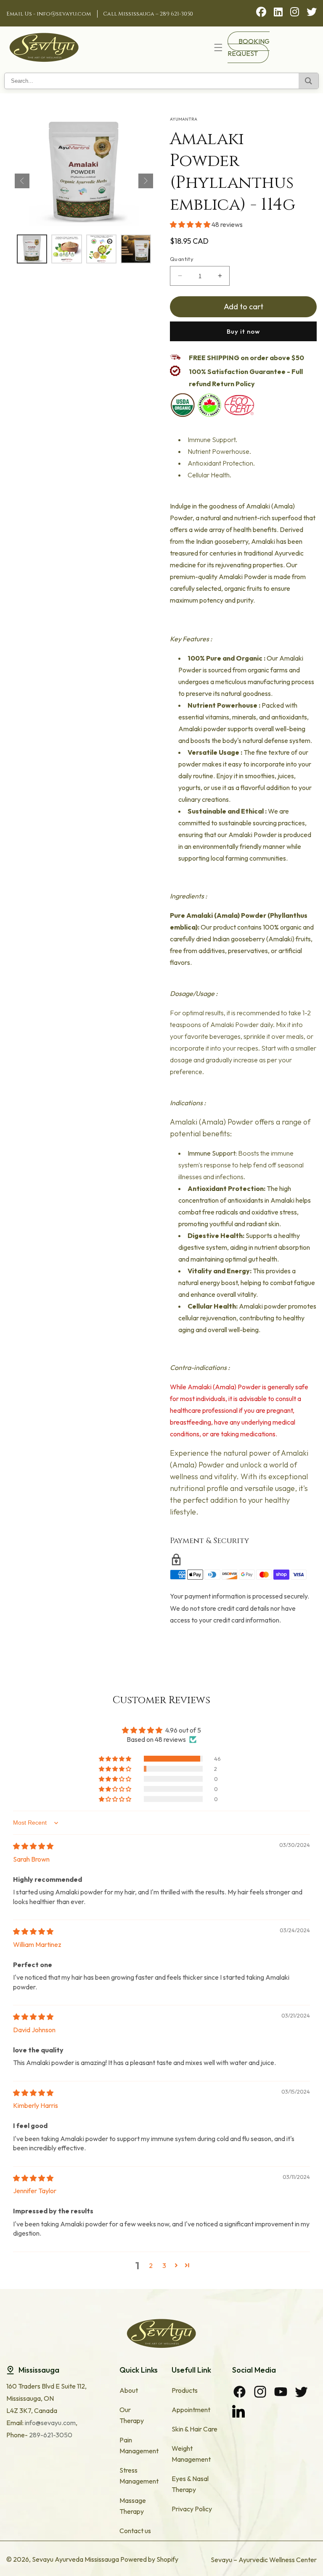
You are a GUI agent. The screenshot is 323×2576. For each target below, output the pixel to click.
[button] (218, 47)
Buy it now (243, 331)
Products (185, 2390)
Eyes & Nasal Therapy (190, 2484)
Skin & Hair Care (195, 2429)
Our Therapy (132, 2415)
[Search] (308, 81)
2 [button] (151, 2265)
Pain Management (139, 2445)
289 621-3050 (176, 14)
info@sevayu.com (64, 14)
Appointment (191, 2410)
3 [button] (164, 2265)
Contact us (135, 2531)
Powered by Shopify (149, 2559)
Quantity (182, 259)
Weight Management (191, 2454)
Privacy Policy (192, 2509)
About (129, 2390)
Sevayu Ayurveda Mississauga (75, 2559)
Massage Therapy (133, 2506)
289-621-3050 (50, 2435)
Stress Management (139, 2476)
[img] (33, 1846)
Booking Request (249, 47)
